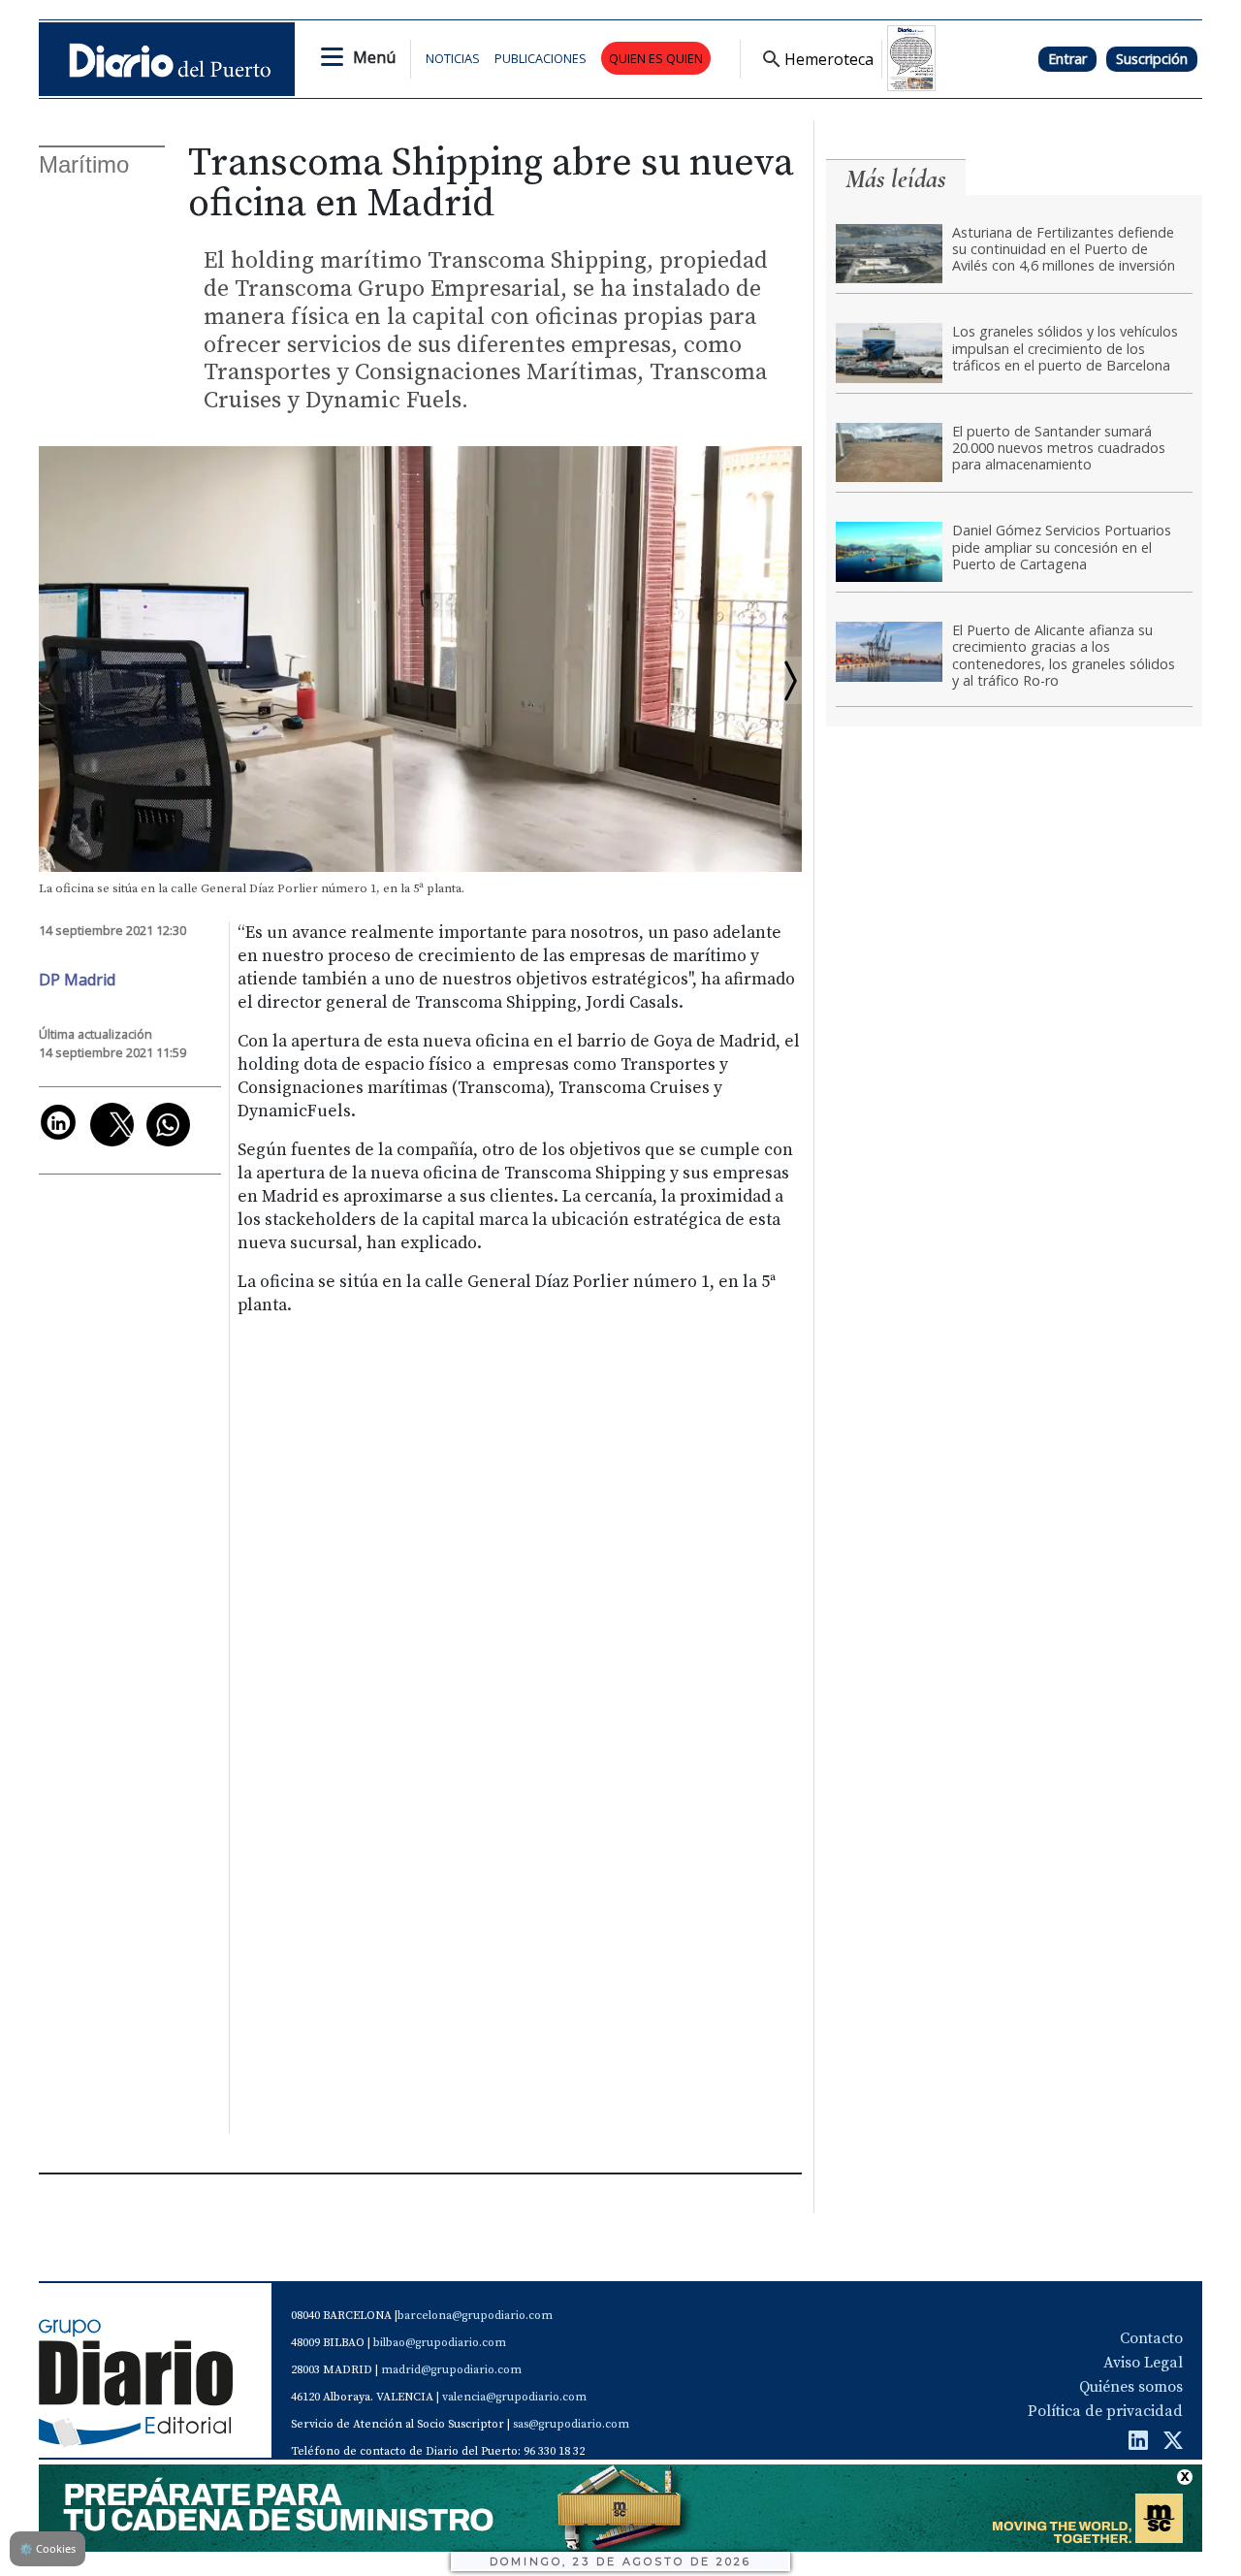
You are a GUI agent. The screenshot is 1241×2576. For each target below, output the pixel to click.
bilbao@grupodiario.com (440, 2343)
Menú (374, 57)
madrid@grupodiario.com (451, 2370)
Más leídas (896, 179)
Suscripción (1152, 59)
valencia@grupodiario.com (514, 2397)
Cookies (48, 2548)
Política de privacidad (1105, 2411)
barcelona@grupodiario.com (475, 2316)
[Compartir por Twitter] (112, 1125)
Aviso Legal (1143, 2363)
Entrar (1067, 59)
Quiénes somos (1131, 2387)
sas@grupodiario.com (571, 2424)
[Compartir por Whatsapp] (168, 1125)
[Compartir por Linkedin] (58, 1122)
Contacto (1151, 2338)
